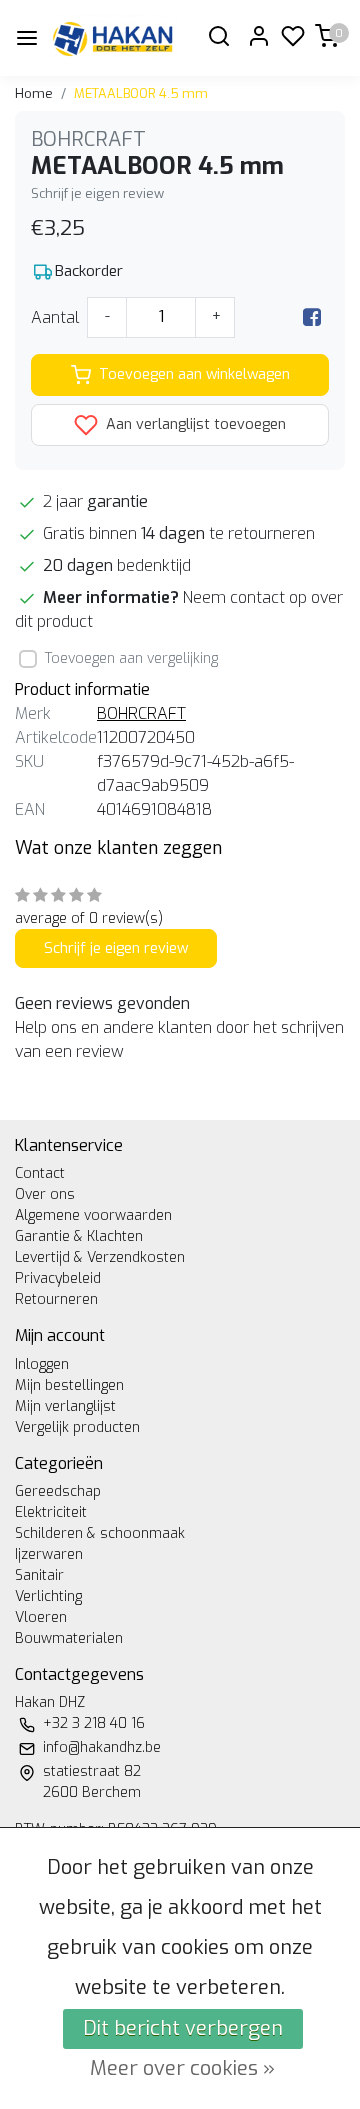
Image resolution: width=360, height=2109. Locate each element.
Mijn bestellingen (69, 1385)
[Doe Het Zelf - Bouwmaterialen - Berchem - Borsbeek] (113, 38)
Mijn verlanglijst (65, 1406)
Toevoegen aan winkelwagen (194, 374)
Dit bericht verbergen (183, 2028)
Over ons (45, 1194)
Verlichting (48, 1596)
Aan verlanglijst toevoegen (194, 424)
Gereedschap (58, 1491)
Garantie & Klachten (79, 1236)
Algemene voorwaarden (93, 1215)
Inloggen (42, 1364)
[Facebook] (312, 317)
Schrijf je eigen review (97, 193)
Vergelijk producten (77, 1427)
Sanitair (39, 1575)
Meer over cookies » (182, 2068)
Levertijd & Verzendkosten (100, 1257)
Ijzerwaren (49, 1554)
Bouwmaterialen (69, 1638)
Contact (40, 1173)
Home (34, 93)
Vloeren (41, 1617)
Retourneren (56, 1299)
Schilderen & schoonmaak (100, 1533)
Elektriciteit (51, 1512)
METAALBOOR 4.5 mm (141, 93)
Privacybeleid (58, 1278)
